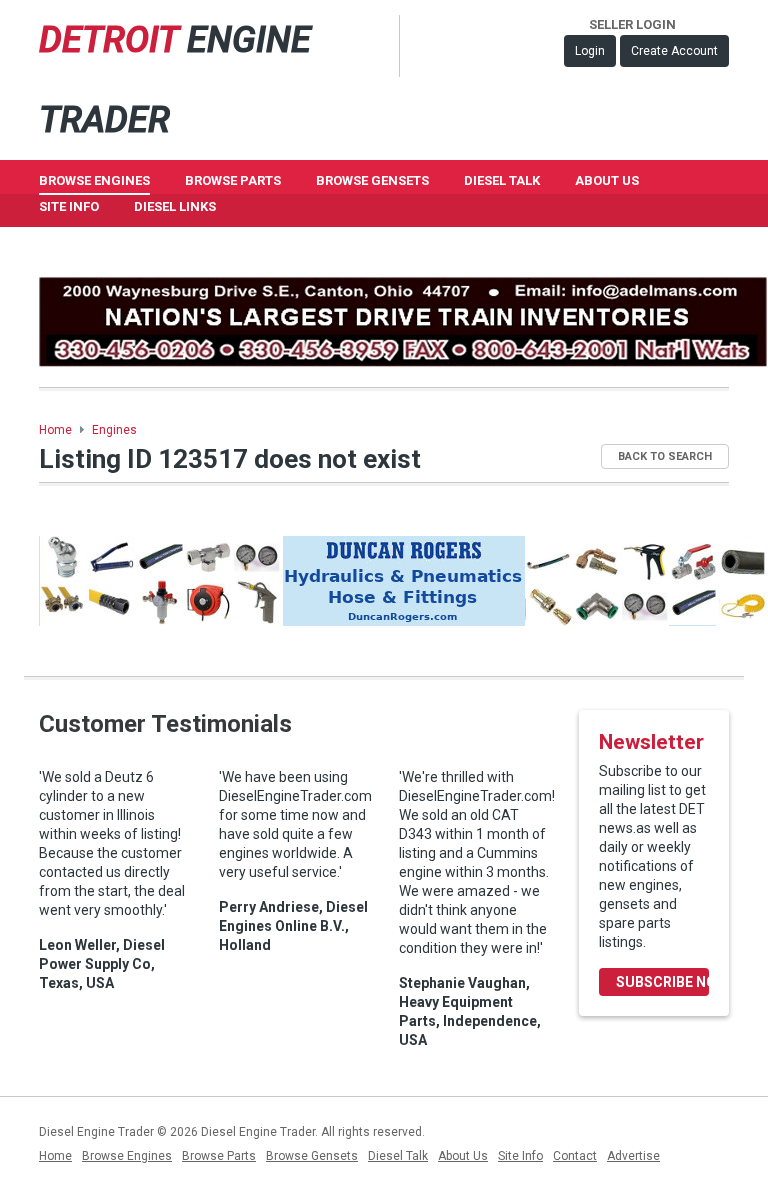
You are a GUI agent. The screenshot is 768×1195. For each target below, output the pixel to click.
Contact (575, 1156)
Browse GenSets (372, 180)
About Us (607, 180)
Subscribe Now (662, 982)
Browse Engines (94, 180)
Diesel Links (175, 206)
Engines (114, 430)
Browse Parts (233, 180)
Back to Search (665, 456)
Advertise (633, 1156)
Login (590, 51)
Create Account (674, 51)
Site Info (69, 206)
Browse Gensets (312, 1156)
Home (55, 430)
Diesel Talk (502, 180)
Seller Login (632, 24)
